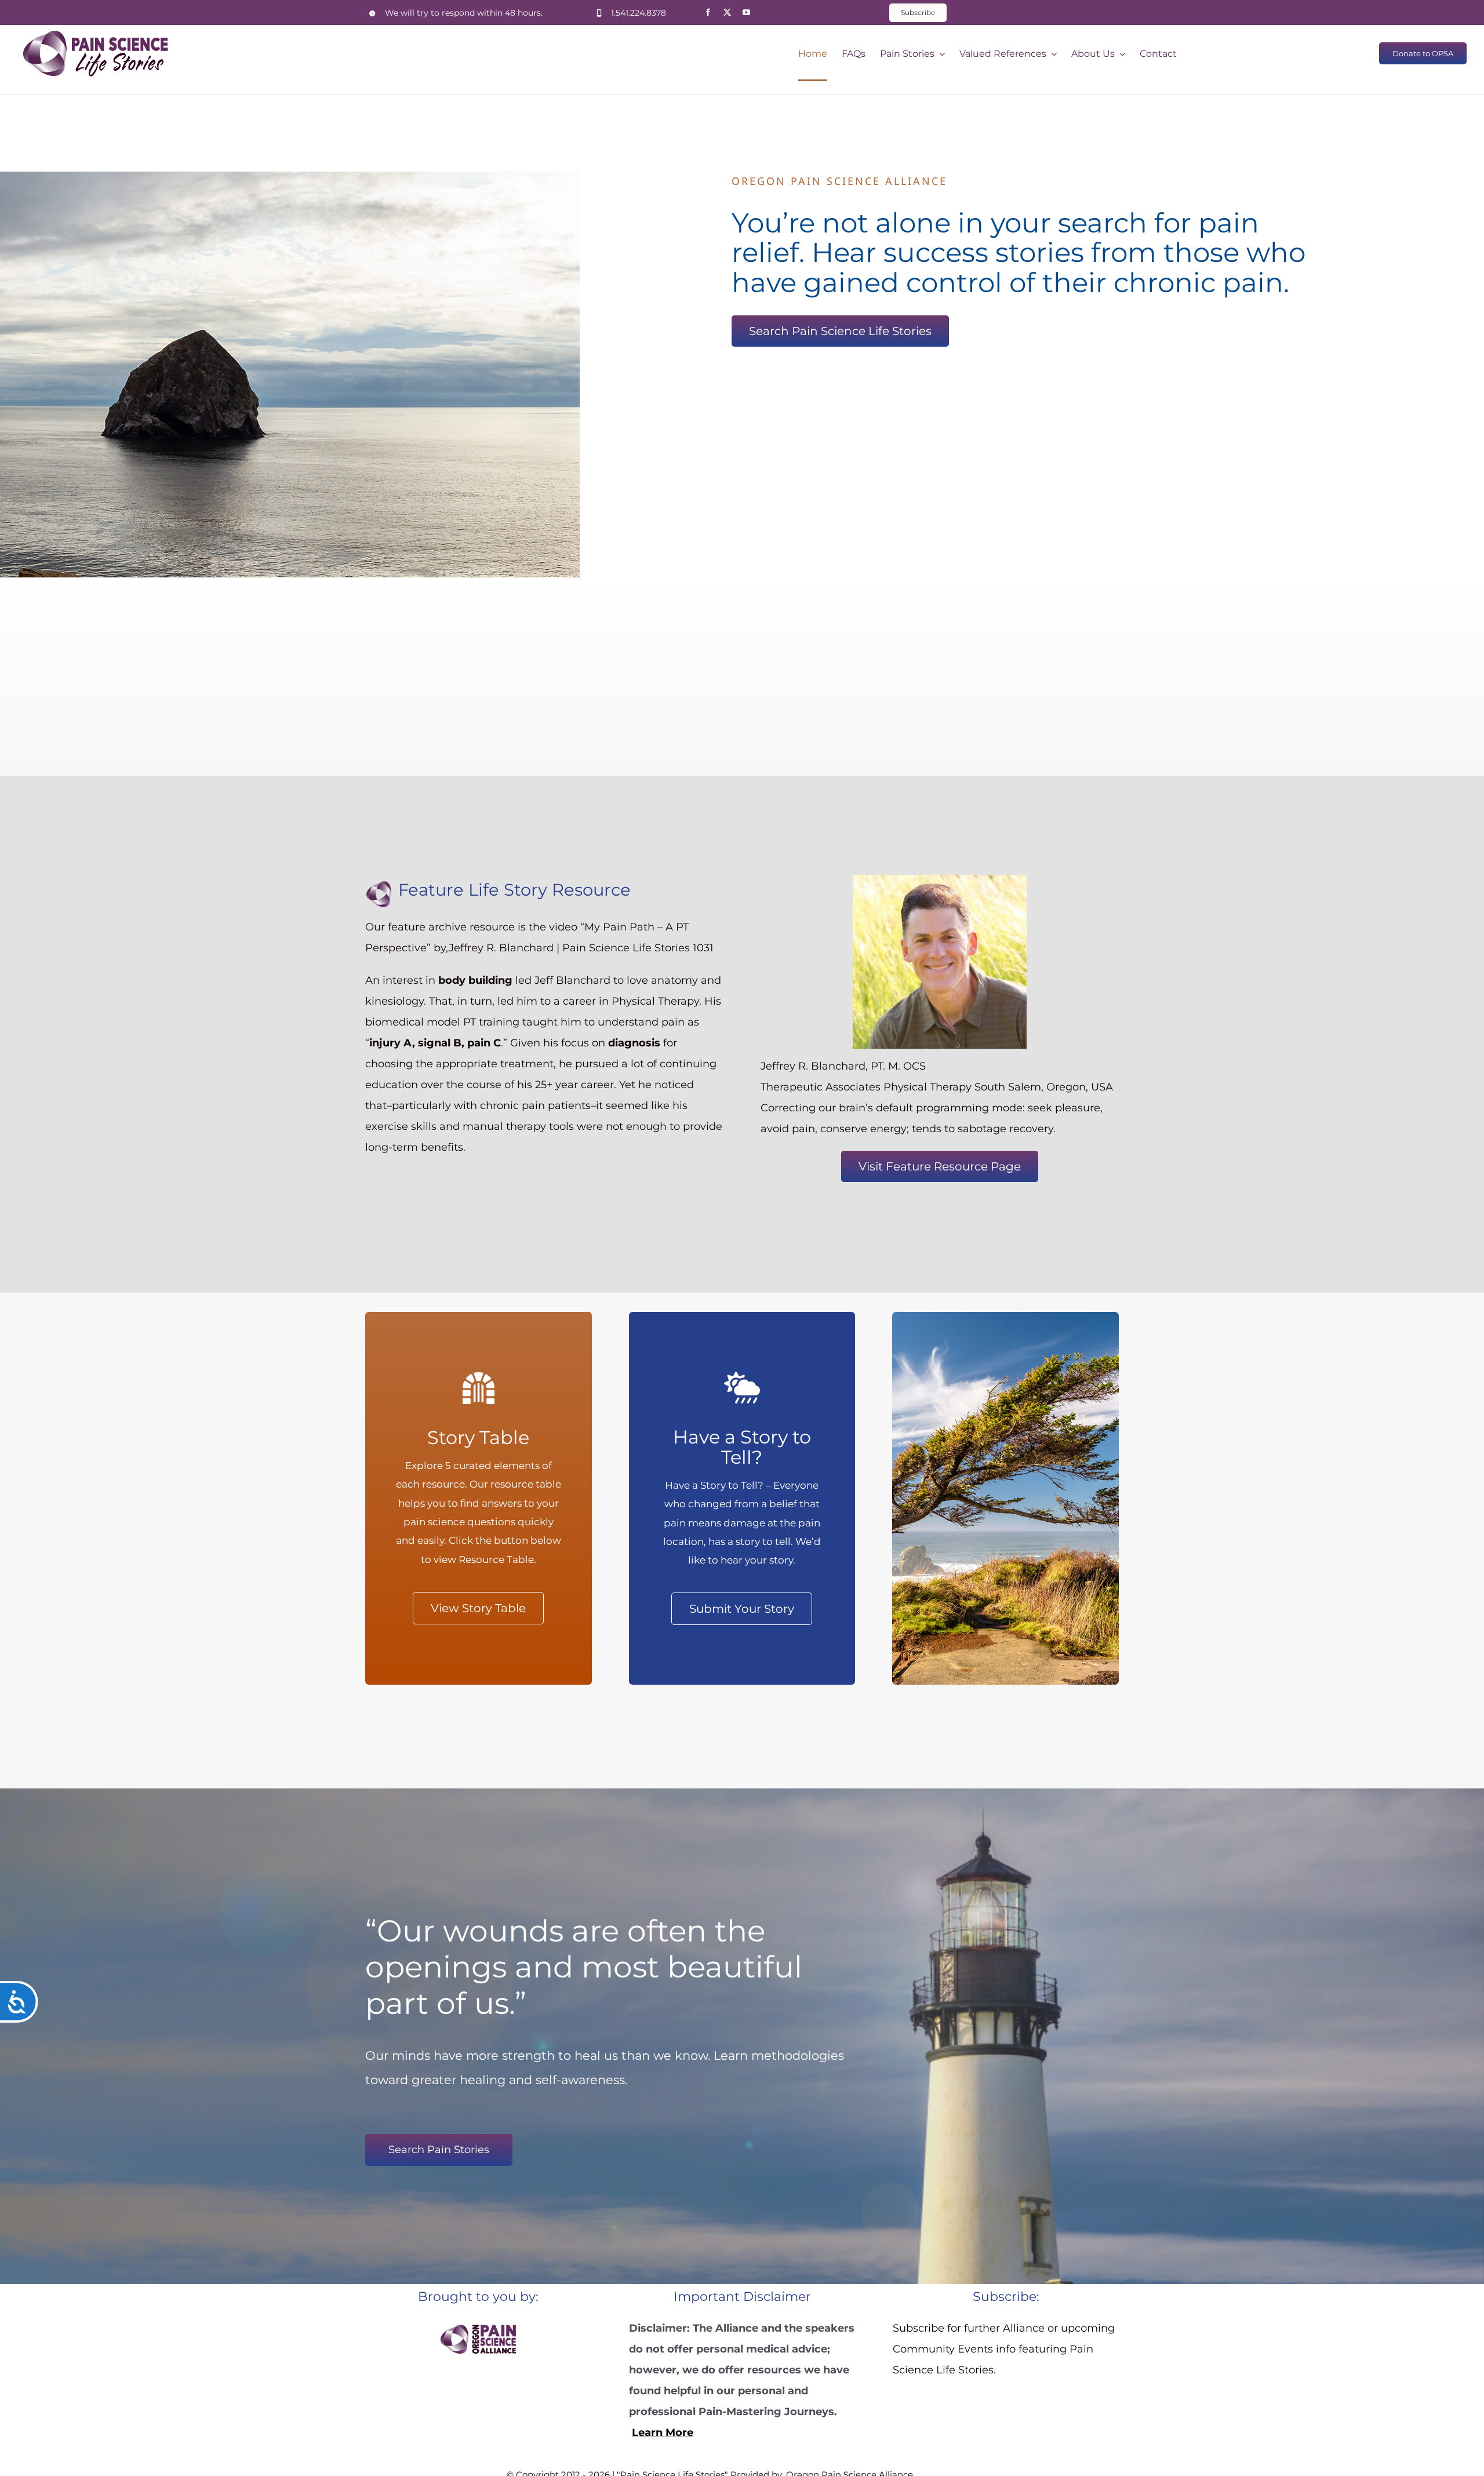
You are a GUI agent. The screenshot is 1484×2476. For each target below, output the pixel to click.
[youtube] (746, 12)
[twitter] (727, 12)
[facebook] (708, 12)
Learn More (663, 2433)
